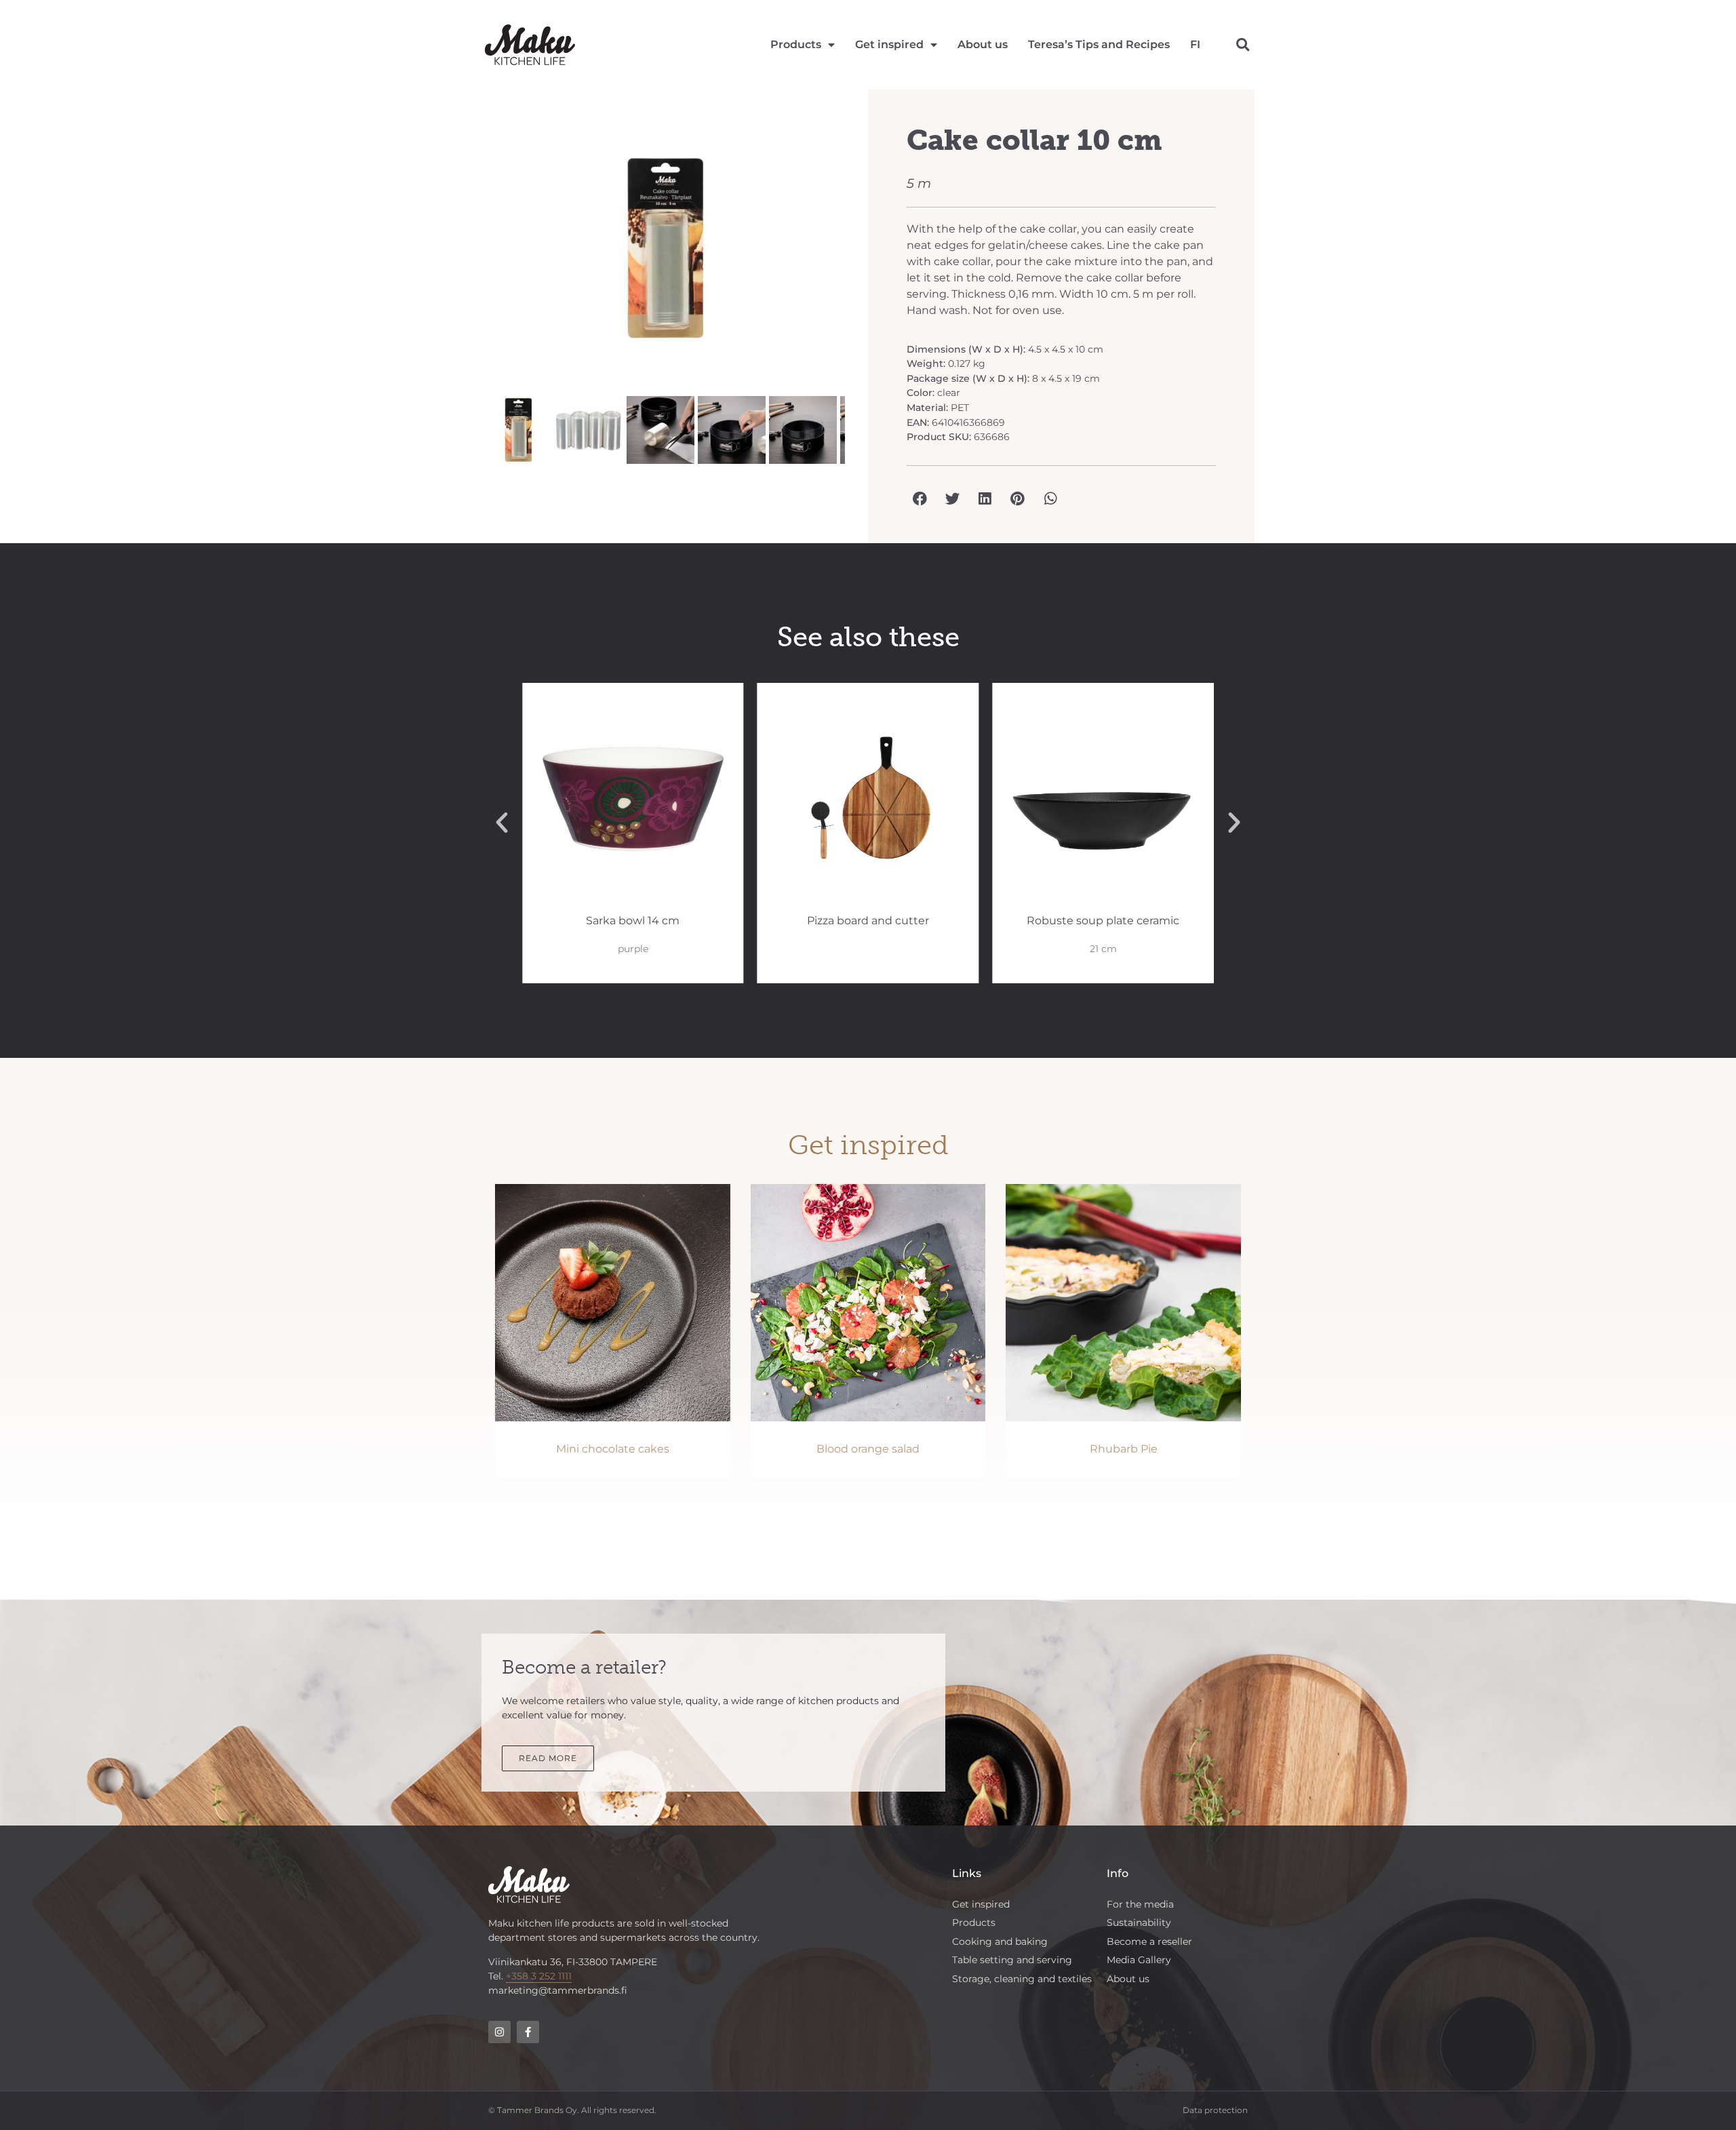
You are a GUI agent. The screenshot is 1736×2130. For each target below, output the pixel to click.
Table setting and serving (1012, 1960)
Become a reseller (1149, 1941)
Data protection (1215, 2110)
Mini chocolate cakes (613, 1449)
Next (865, 255)
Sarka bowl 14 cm (633, 921)
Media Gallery (1139, 1960)
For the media (1140, 1904)
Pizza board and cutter (868, 921)
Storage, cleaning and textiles (1022, 1979)
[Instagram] (499, 2032)
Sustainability (1139, 1922)
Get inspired (889, 44)
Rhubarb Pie (1124, 1449)
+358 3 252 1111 (539, 1976)
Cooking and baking (1000, 1941)
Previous (464, 255)
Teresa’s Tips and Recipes (1099, 44)
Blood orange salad (868, 1449)
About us (983, 44)
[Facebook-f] (528, 2032)
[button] (1243, 45)
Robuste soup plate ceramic (1103, 921)
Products (796, 44)
